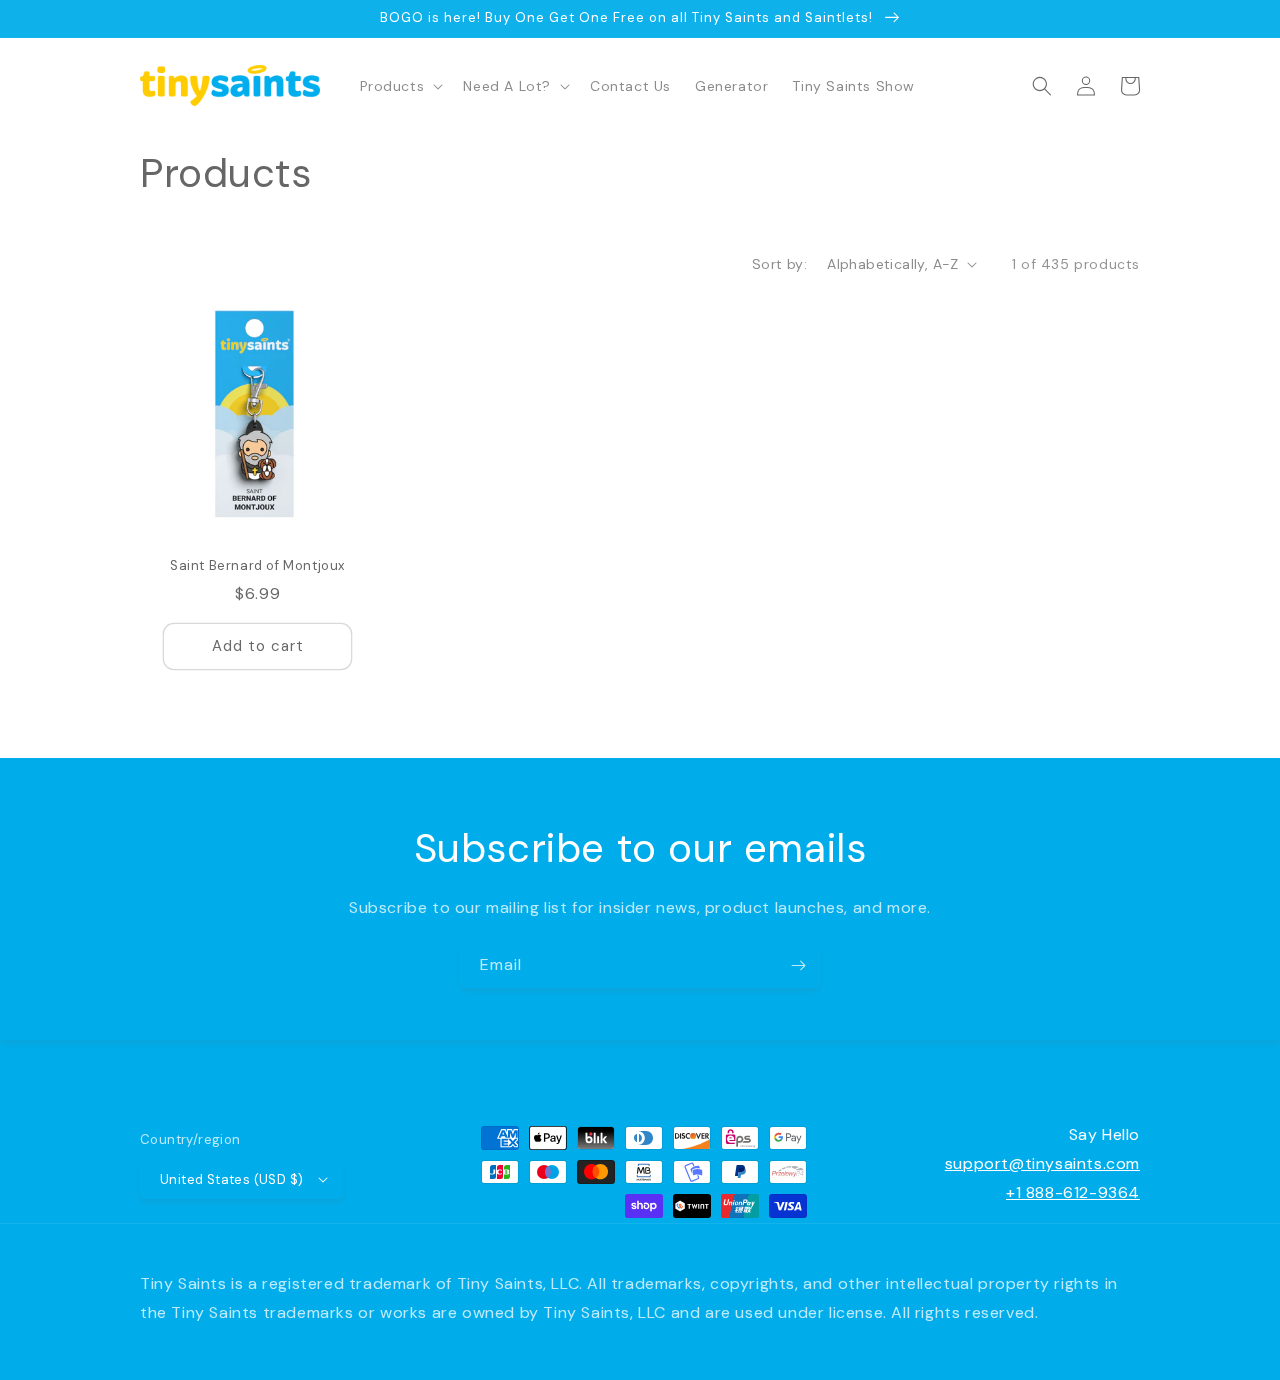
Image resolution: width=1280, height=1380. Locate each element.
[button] (400, 86)
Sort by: (779, 264)
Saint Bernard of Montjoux (257, 566)
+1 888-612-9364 (1073, 1192)
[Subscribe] (798, 965)
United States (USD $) (231, 1179)
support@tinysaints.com (1042, 1163)
